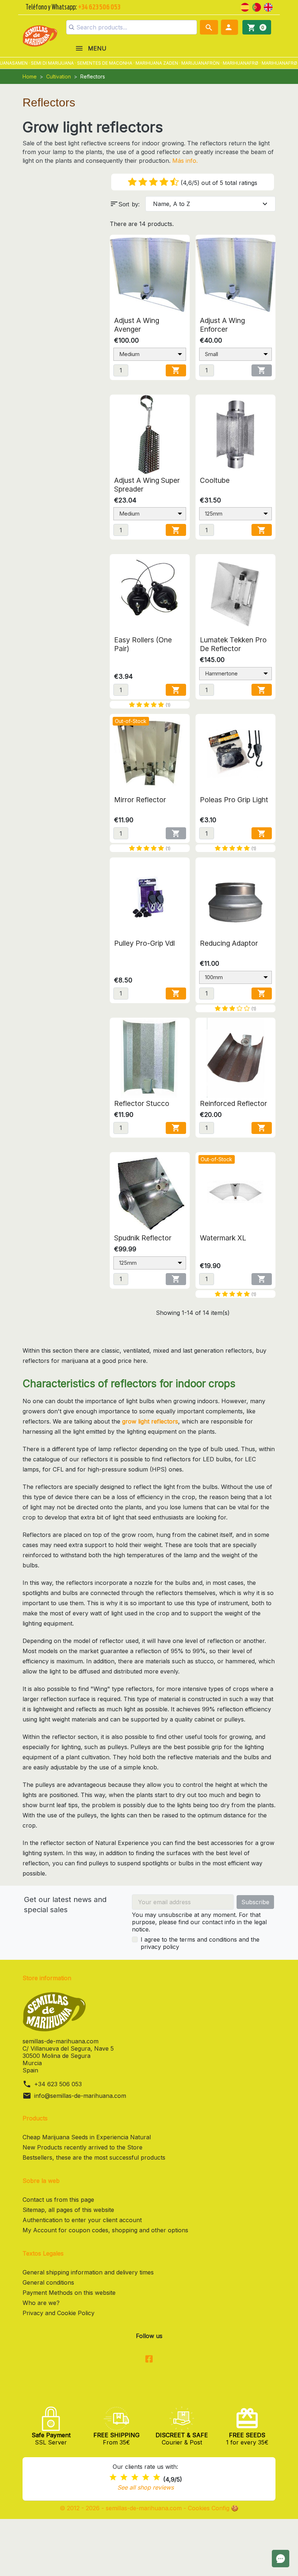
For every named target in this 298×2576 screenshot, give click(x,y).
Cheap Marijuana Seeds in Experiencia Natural (87, 2137)
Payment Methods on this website (69, 2293)
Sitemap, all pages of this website (68, 2210)
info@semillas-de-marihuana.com (80, 2096)
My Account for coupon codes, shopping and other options (105, 2230)
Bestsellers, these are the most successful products (94, 2157)
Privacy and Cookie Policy (59, 2313)
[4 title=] (146, 2477)
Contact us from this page (58, 2200)
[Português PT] (257, 7)
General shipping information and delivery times (88, 2272)
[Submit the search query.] (72, 27)
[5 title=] (157, 2477)
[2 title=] (124, 2477)
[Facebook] (149, 2359)
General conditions (48, 2282)
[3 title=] (135, 2477)
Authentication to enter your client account (82, 2220)
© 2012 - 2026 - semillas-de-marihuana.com (122, 2508)
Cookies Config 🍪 (213, 2508)
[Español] (245, 7)
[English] (268, 7)
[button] (229, 27)
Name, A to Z (211, 204)
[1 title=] (113, 2477)
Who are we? (41, 2303)
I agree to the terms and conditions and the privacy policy (200, 1943)
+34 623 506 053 (58, 2084)
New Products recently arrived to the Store (82, 2147)
